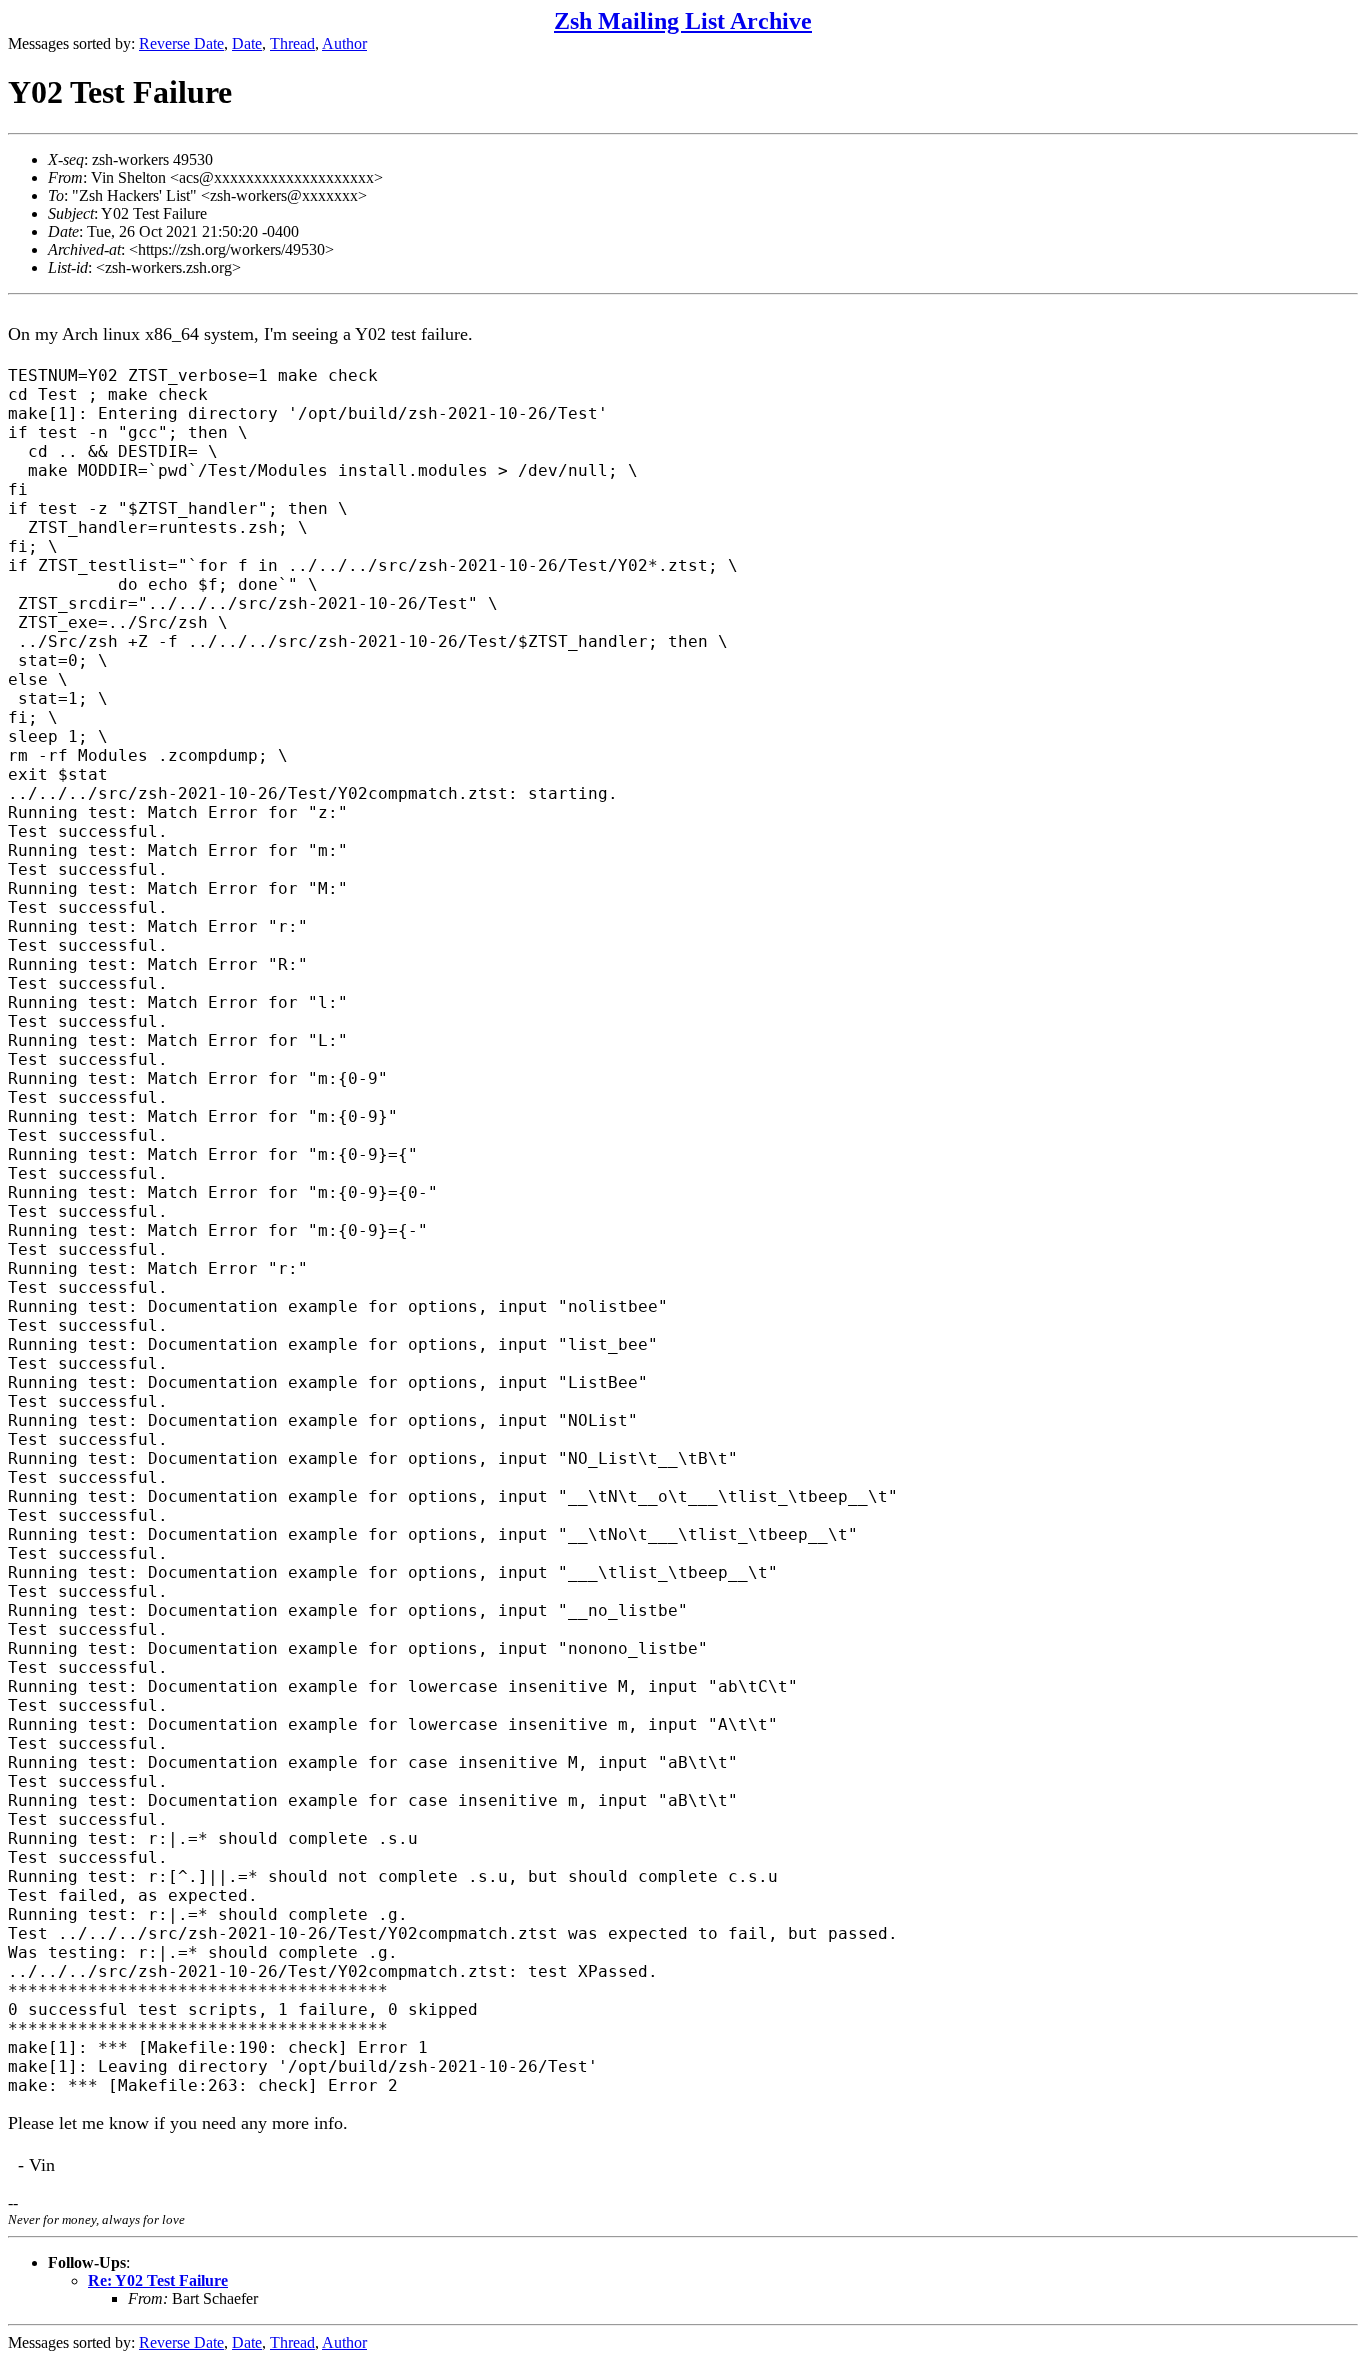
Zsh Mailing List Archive (683, 21)
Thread (292, 43)
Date (247, 43)
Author (344, 43)
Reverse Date (181, 43)
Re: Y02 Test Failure (158, 2280)
